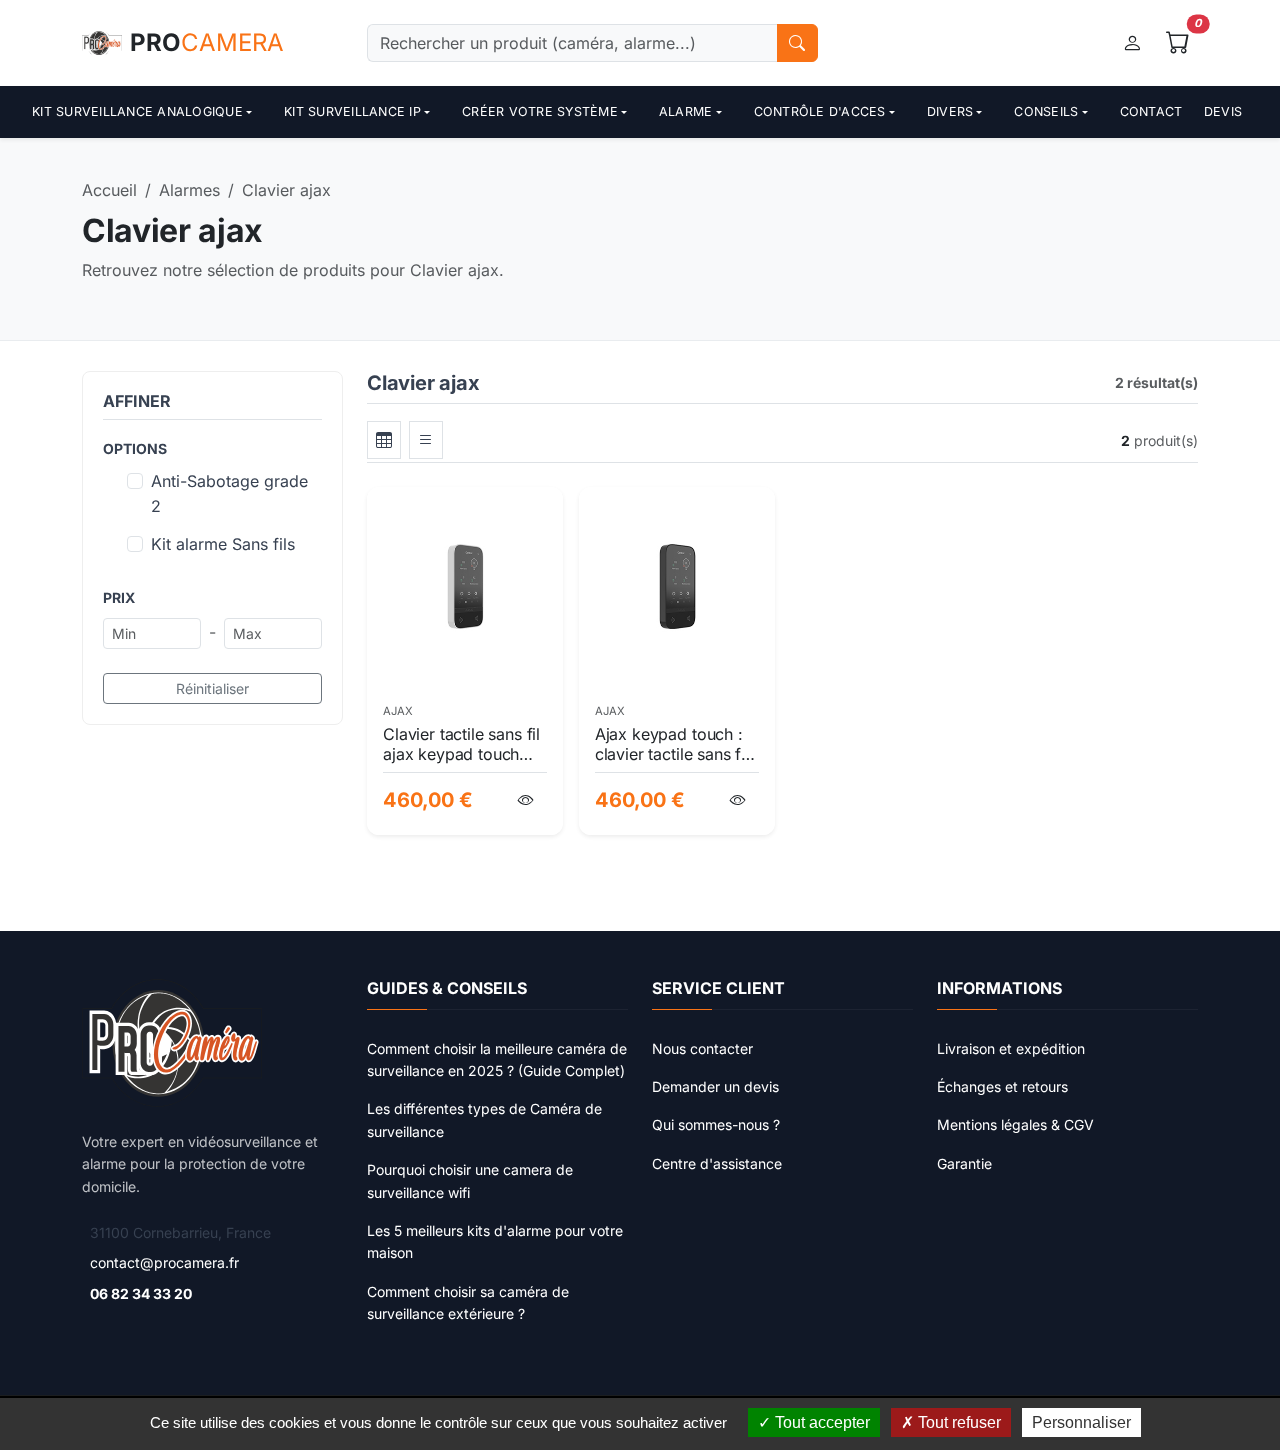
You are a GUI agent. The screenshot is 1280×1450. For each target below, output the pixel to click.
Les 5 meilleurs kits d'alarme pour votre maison (495, 1241)
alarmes (189, 190)
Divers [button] (950, 111)
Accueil (109, 190)
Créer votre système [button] (540, 111)
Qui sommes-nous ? (716, 1124)
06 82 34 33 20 (141, 1293)
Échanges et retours (1002, 1086)
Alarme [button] (686, 111)
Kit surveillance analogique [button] (137, 111)
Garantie (964, 1163)
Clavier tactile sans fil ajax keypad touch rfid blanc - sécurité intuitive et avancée (461, 744)
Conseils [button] (1046, 111)
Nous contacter (702, 1048)
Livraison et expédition (1011, 1048)
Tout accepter (820, 1422)
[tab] (384, 440)
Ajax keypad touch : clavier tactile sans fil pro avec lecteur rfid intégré (672, 744)
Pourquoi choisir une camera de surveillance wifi (470, 1180)
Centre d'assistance (717, 1163)
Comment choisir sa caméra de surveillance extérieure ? (468, 1302)
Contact (1151, 111)
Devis (1223, 111)
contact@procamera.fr (164, 1262)
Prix (119, 597)
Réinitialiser (212, 688)
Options (135, 448)
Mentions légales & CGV (1015, 1124)
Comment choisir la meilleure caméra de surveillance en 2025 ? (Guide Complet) (497, 1059)
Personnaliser (1081, 1422)
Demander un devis (715, 1086)
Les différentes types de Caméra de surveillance (484, 1119)
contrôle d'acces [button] (820, 111)
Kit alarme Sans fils (223, 544)
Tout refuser (957, 1422)
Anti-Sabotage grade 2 (229, 494)
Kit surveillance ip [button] (352, 111)
